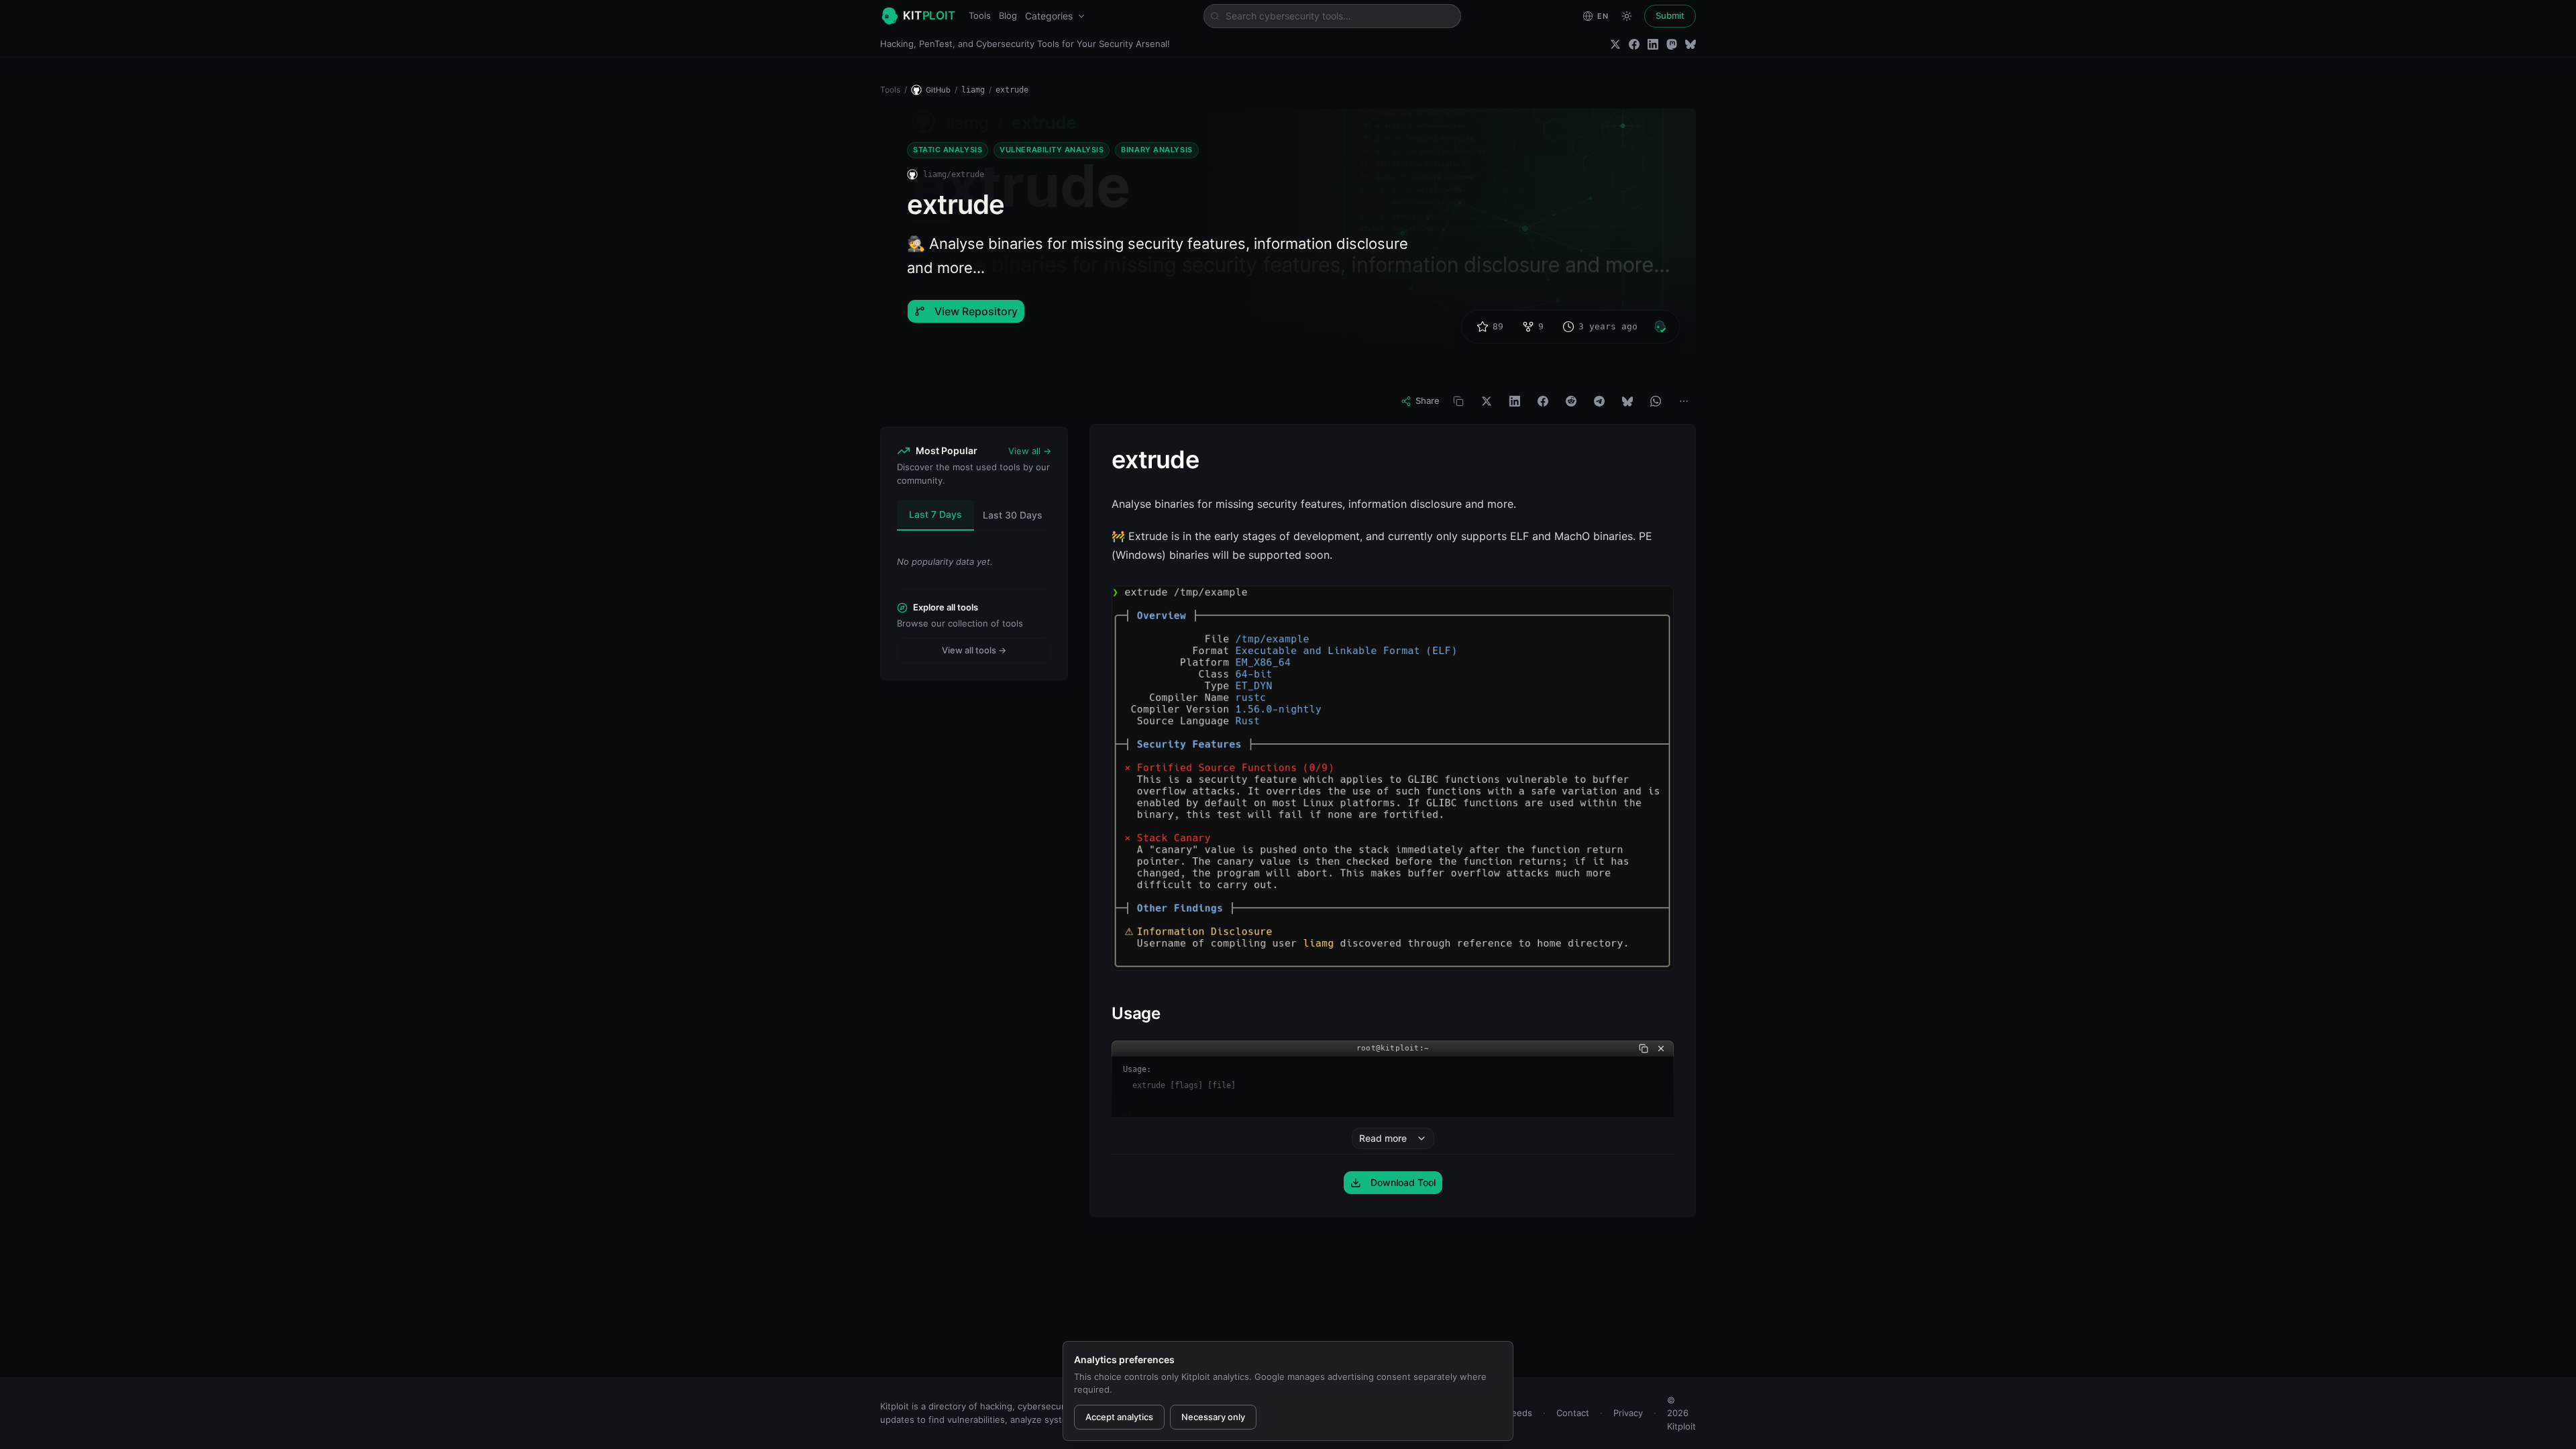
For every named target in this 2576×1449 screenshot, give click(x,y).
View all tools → (974, 650)
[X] (1487, 401)
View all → (1030, 451)
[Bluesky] (1690, 44)
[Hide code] (1661, 1049)
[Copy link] (1458, 401)
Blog (1008, 15)
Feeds (1519, 1413)
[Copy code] (1644, 1049)
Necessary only (1213, 1417)
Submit (1670, 15)
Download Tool (1403, 1182)
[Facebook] (1634, 44)
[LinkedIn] (1653, 44)
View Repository (976, 311)
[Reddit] (1571, 401)
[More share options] (1684, 401)
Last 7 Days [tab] (935, 514)
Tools (980, 15)
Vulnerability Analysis (1052, 150)
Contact (1573, 1413)
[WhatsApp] (1656, 401)
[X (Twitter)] (1615, 44)
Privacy (1628, 1413)
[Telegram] (1599, 401)
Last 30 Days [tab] (1013, 515)
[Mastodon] (1672, 44)
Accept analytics (1119, 1417)
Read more (1383, 1138)
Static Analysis (948, 150)
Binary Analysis (1157, 150)
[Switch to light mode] (1627, 16)
